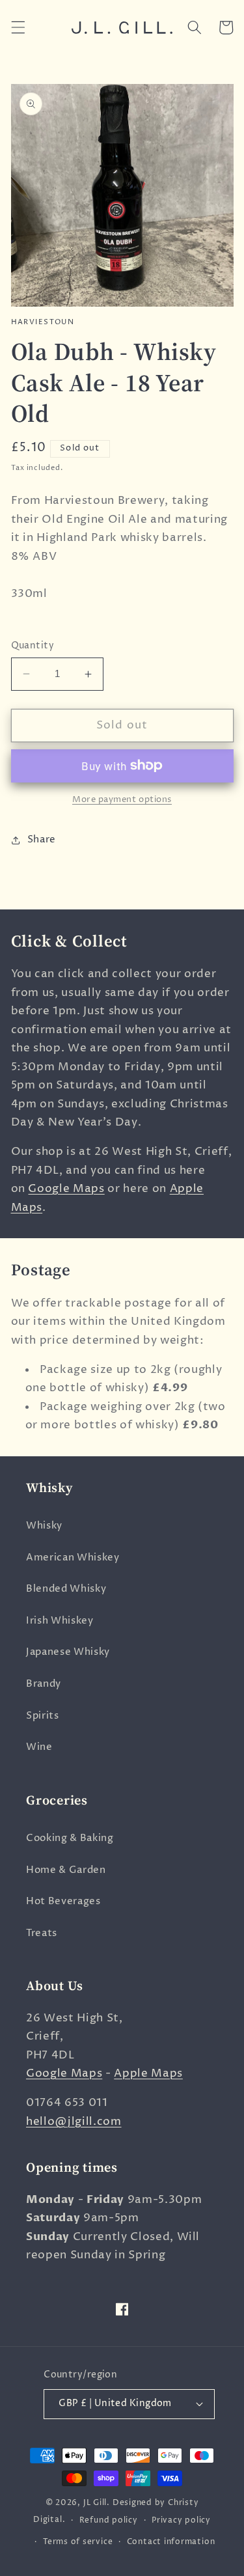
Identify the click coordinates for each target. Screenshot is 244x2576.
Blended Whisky (66, 1589)
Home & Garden (66, 1870)
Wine (39, 1747)
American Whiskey (73, 1558)
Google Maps (66, 1189)
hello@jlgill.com (74, 2122)
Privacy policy (181, 2520)
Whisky (44, 1526)
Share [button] (42, 839)
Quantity (33, 646)
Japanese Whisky (68, 1652)
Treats (42, 1933)
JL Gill (95, 2503)
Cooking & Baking (70, 1838)
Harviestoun (43, 322)
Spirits (43, 1716)
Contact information (171, 2542)
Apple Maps (148, 2073)
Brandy (44, 1684)
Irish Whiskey (60, 1621)
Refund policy (109, 2520)
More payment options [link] (122, 799)
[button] (18, 27)
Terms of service (78, 2542)
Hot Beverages (63, 1901)
